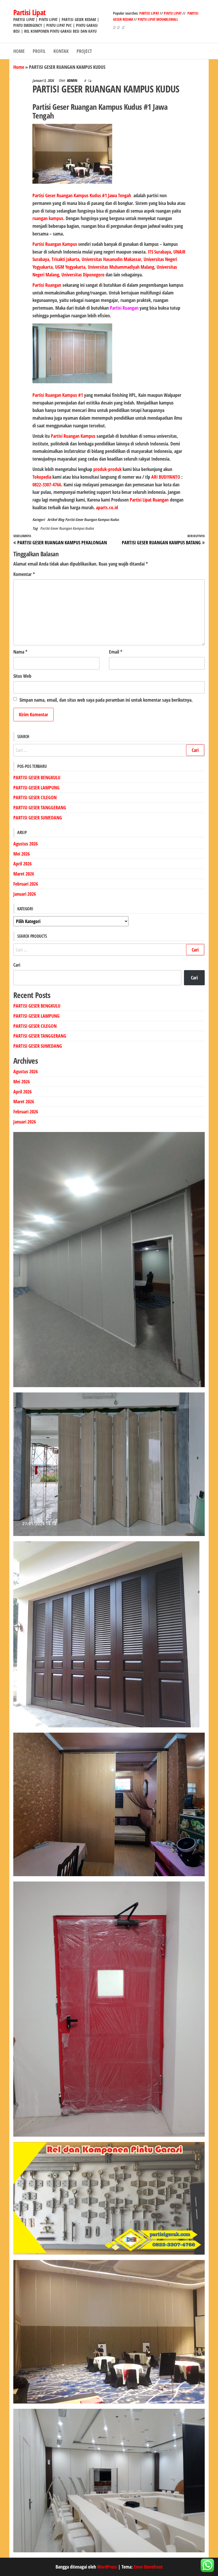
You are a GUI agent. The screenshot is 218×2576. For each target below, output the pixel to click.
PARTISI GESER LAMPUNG (36, 788)
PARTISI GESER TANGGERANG (40, 807)
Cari (17, 965)
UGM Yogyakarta (70, 267)
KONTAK (61, 51)
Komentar (24, 574)
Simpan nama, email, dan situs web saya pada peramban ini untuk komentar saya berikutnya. (106, 700)
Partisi (57, 436)
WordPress (107, 2567)
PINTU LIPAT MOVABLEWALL (158, 19)
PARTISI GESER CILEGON (35, 797)
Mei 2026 (22, 854)
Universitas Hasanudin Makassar (111, 259)
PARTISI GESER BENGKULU (37, 777)
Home (19, 67)
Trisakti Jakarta (65, 259)
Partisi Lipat (30, 12)
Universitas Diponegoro (83, 275)
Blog (61, 519)
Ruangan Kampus (79, 436)
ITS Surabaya (159, 252)
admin (73, 80)
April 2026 (22, 864)
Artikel (52, 519)
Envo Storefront (148, 2567)
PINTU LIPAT (173, 13)
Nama (20, 652)
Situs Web (22, 676)
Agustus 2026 (26, 844)
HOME (19, 51)
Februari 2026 (26, 884)
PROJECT (84, 51)
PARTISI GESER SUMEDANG (38, 818)
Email (116, 652)
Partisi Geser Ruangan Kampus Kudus (92, 519)
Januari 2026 (25, 894)
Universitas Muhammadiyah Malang (121, 267)
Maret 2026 (24, 874)
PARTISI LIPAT (150, 13)
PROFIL (39, 51)
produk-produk (107, 469)
